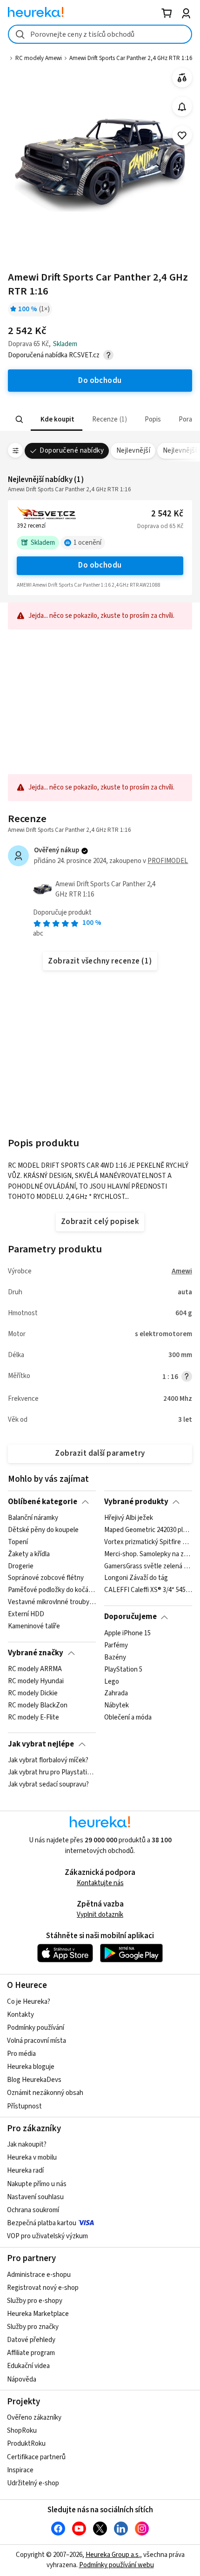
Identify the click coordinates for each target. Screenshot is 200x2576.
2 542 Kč (167, 514)
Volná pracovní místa (37, 2041)
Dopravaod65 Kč (160, 526)
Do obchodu (100, 565)
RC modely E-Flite (33, 1718)
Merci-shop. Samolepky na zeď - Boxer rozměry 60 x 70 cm (148, 1554)
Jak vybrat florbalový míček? (48, 1760)
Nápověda (22, 2379)
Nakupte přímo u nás (37, 2184)
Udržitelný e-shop (33, 2483)
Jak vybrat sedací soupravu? (48, 1785)
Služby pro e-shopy (35, 2301)
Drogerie (21, 1566)
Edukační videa (28, 2366)
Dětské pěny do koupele (43, 1530)
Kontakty (20, 2015)
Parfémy (116, 1646)
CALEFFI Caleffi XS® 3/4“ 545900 (148, 1591)
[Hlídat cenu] (182, 107)
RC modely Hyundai (36, 1681)
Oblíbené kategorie (43, 1502)
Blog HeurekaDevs (34, 2080)
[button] (57, 419)
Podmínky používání (36, 2028)
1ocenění (87, 543)
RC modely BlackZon (38, 1706)
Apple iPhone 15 (127, 1633)
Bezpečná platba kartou (42, 2223)
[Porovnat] (182, 78)
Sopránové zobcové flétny (46, 1579)
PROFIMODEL (168, 861)
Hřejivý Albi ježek (129, 1518)
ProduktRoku (26, 2444)
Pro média (21, 2054)
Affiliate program (31, 2353)
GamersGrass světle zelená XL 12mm (148, 1566)
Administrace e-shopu (39, 2275)
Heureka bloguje (31, 2067)
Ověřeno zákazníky (34, 2418)
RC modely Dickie (33, 1693)
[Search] (20, 420)
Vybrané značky (36, 1653)
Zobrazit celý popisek (100, 1222)
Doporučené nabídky (72, 451)
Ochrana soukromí (33, 2210)
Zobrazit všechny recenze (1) (100, 961)
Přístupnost (24, 2106)
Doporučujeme (130, 1617)
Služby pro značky (33, 2327)
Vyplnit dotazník (100, 1915)
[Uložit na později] (182, 136)
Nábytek (117, 1706)
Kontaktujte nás (100, 1883)
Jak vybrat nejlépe (41, 1744)
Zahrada (116, 1693)
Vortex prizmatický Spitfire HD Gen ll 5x (148, 1542)
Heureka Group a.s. (113, 2555)
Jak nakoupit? (27, 2144)
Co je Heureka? (29, 2002)
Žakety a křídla (29, 1554)
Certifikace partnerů (36, 2457)
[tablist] (100, 419)
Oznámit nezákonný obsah (45, 2093)
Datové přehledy (31, 2340)
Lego (112, 1681)
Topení (18, 1542)
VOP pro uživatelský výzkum (47, 2236)
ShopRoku (22, 2431)
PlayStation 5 (123, 1669)
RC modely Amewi (39, 58)
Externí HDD (26, 1614)
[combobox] (100, 34)
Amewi (182, 1271)
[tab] (57, 419)
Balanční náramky (33, 1518)
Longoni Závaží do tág (136, 1579)
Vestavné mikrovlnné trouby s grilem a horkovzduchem (52, 1602)
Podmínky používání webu (117, 2565)
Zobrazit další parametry (100, 1453)
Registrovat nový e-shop (43, 2288)
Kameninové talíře (34, 1626)
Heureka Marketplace (38, 2314)
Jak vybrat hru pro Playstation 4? (52, 1773)
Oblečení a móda (128, 1718)
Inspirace (20, 2470)
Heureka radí (25, 2171)
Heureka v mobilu (32, 2158)
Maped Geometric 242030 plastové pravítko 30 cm (148, 1530)
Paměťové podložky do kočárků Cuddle (52, 1591)
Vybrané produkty (136, 1502)
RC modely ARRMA (35, 1669)
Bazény (115, 1657)
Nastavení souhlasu (35, 2197)
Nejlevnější (133, 451)
